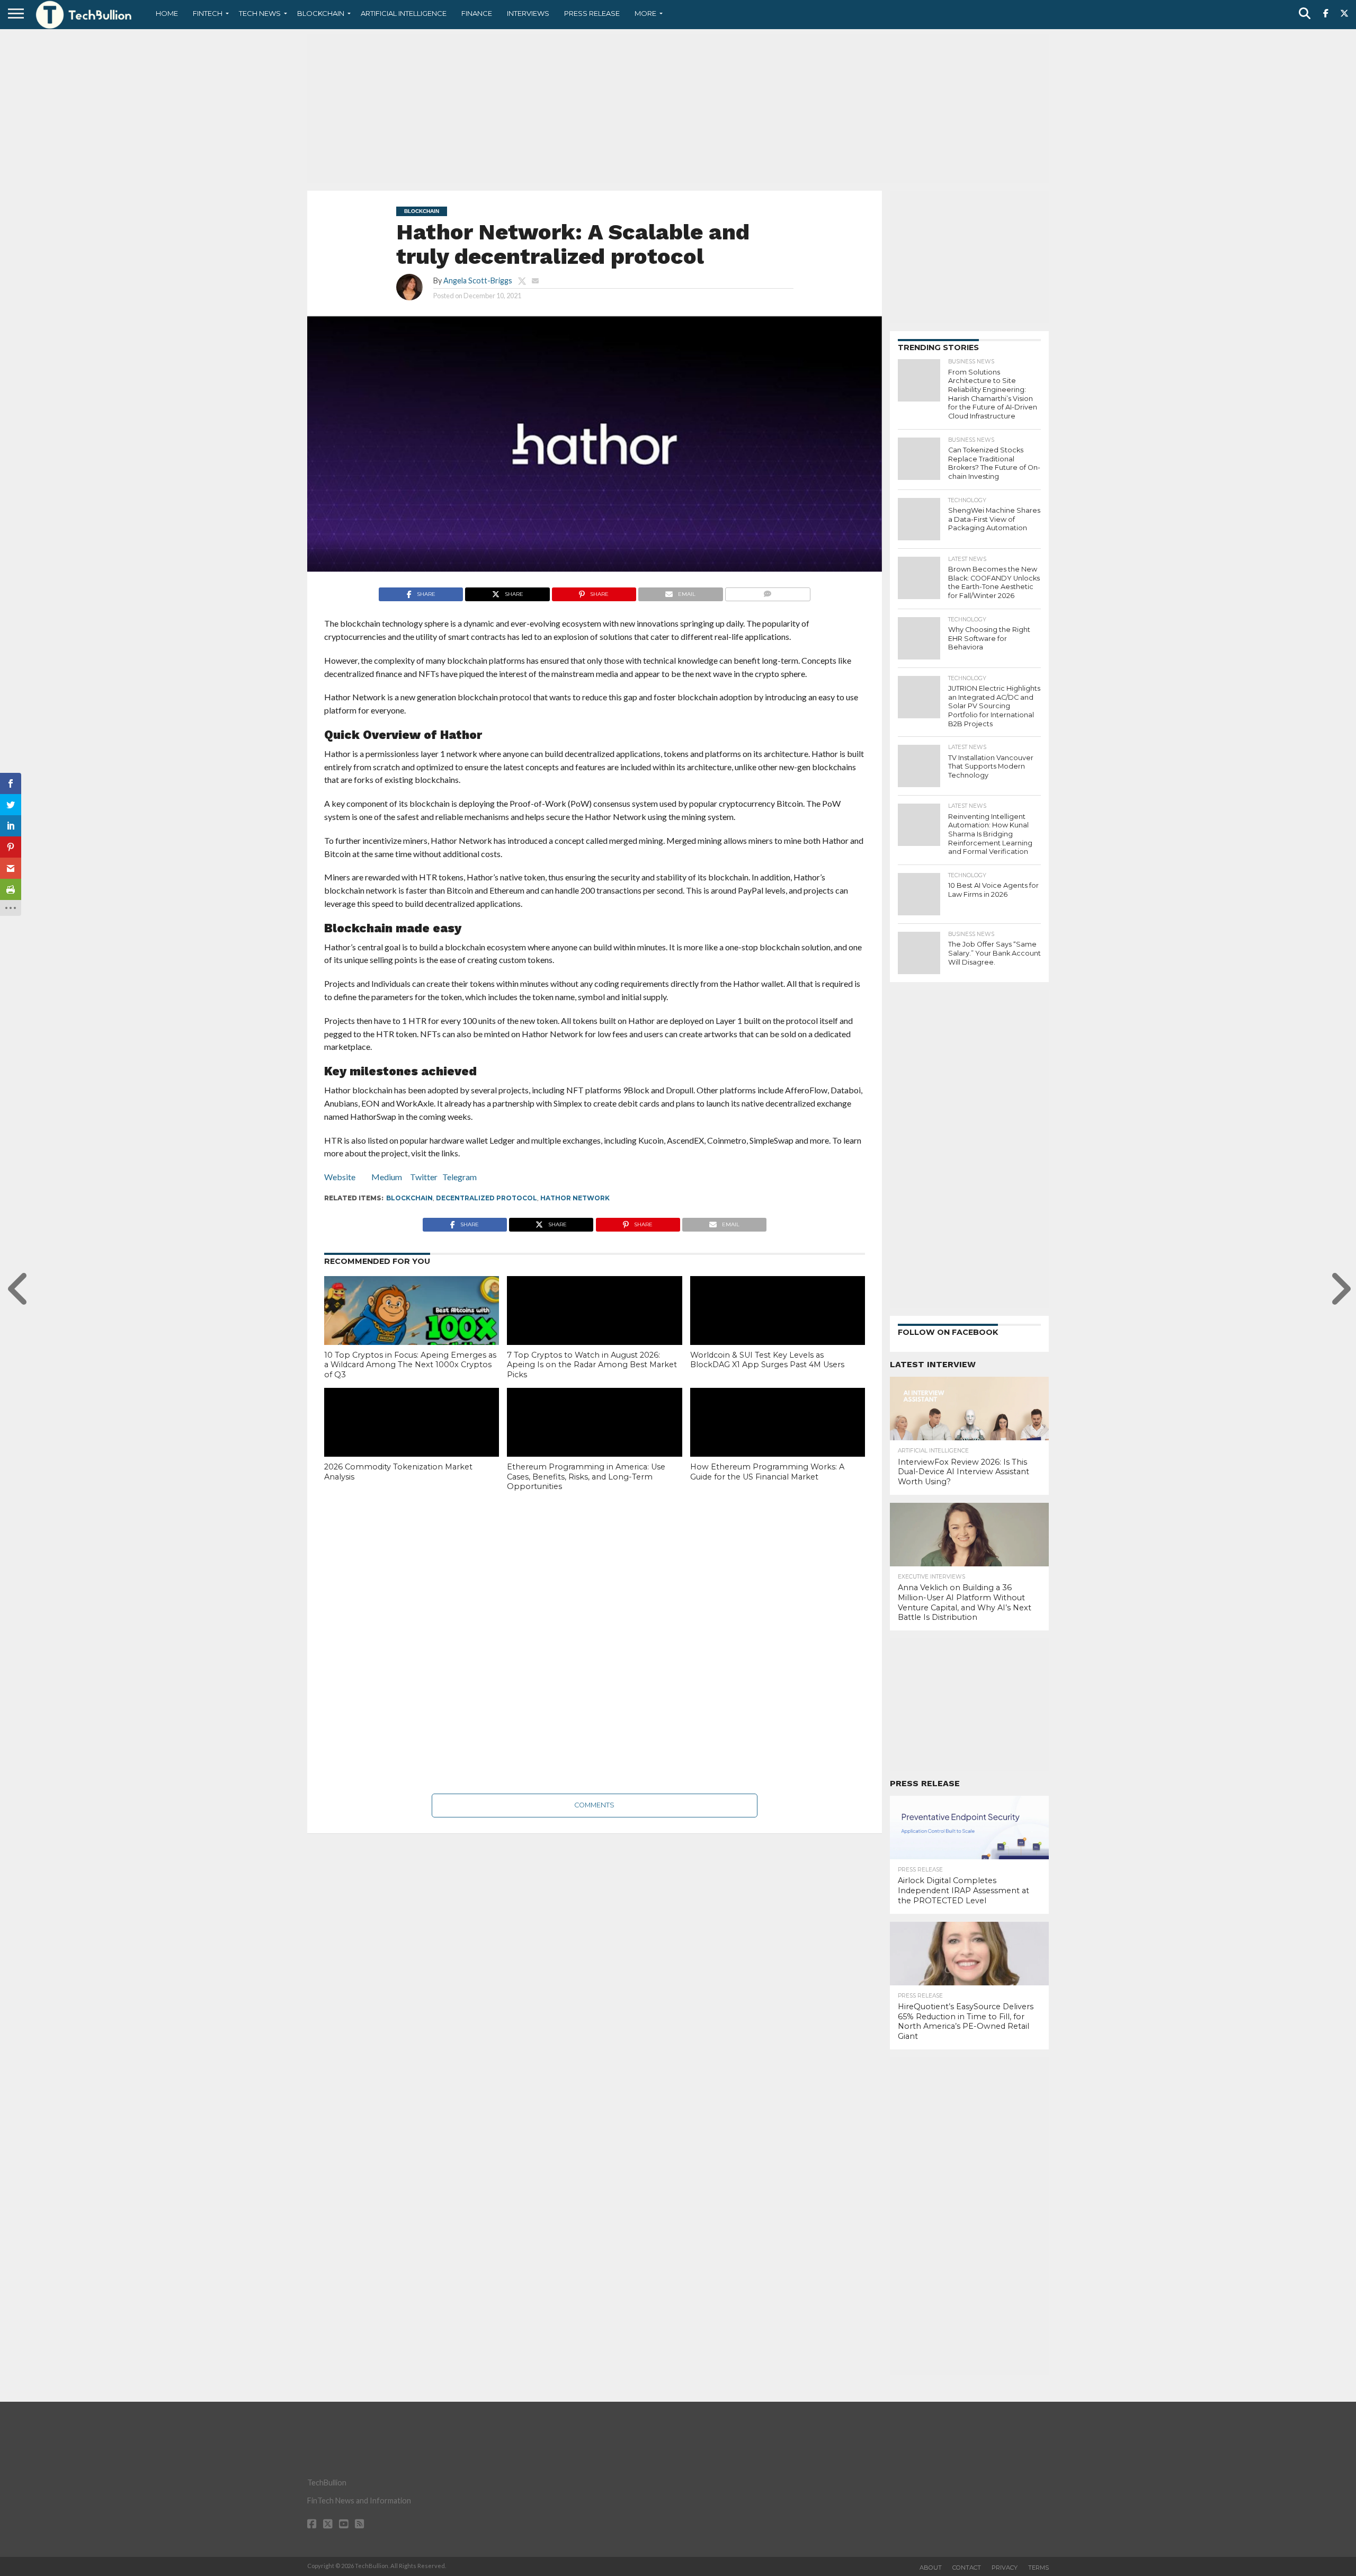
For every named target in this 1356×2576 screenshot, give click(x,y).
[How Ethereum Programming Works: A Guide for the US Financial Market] (778, 1440)
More (645, 13)
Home (167, 13)
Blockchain (321, 13)
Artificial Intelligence (404, 13)
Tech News (260, 13)
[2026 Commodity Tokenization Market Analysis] (412, 1440)
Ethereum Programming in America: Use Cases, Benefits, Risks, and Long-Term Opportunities (586, 1477)
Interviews (528, 13)
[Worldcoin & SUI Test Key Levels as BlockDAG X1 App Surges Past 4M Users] (778, 1329)
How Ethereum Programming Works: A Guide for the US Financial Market (767, 1472)
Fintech (208, 13)
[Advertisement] (678, 109)
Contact (967, 2568)
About (931, 2568)
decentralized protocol (487, 1198)
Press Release (592, 13)
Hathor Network (575, 1198)
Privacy (1005, 2568)
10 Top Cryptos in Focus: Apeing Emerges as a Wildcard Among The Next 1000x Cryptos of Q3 (410, 1365)
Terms (1038, 2568)
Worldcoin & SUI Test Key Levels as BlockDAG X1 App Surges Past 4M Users (767, 1360)
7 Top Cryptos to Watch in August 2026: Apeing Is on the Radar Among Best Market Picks (592, 1365)
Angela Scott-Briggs (478, 280)
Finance (477, 13)
